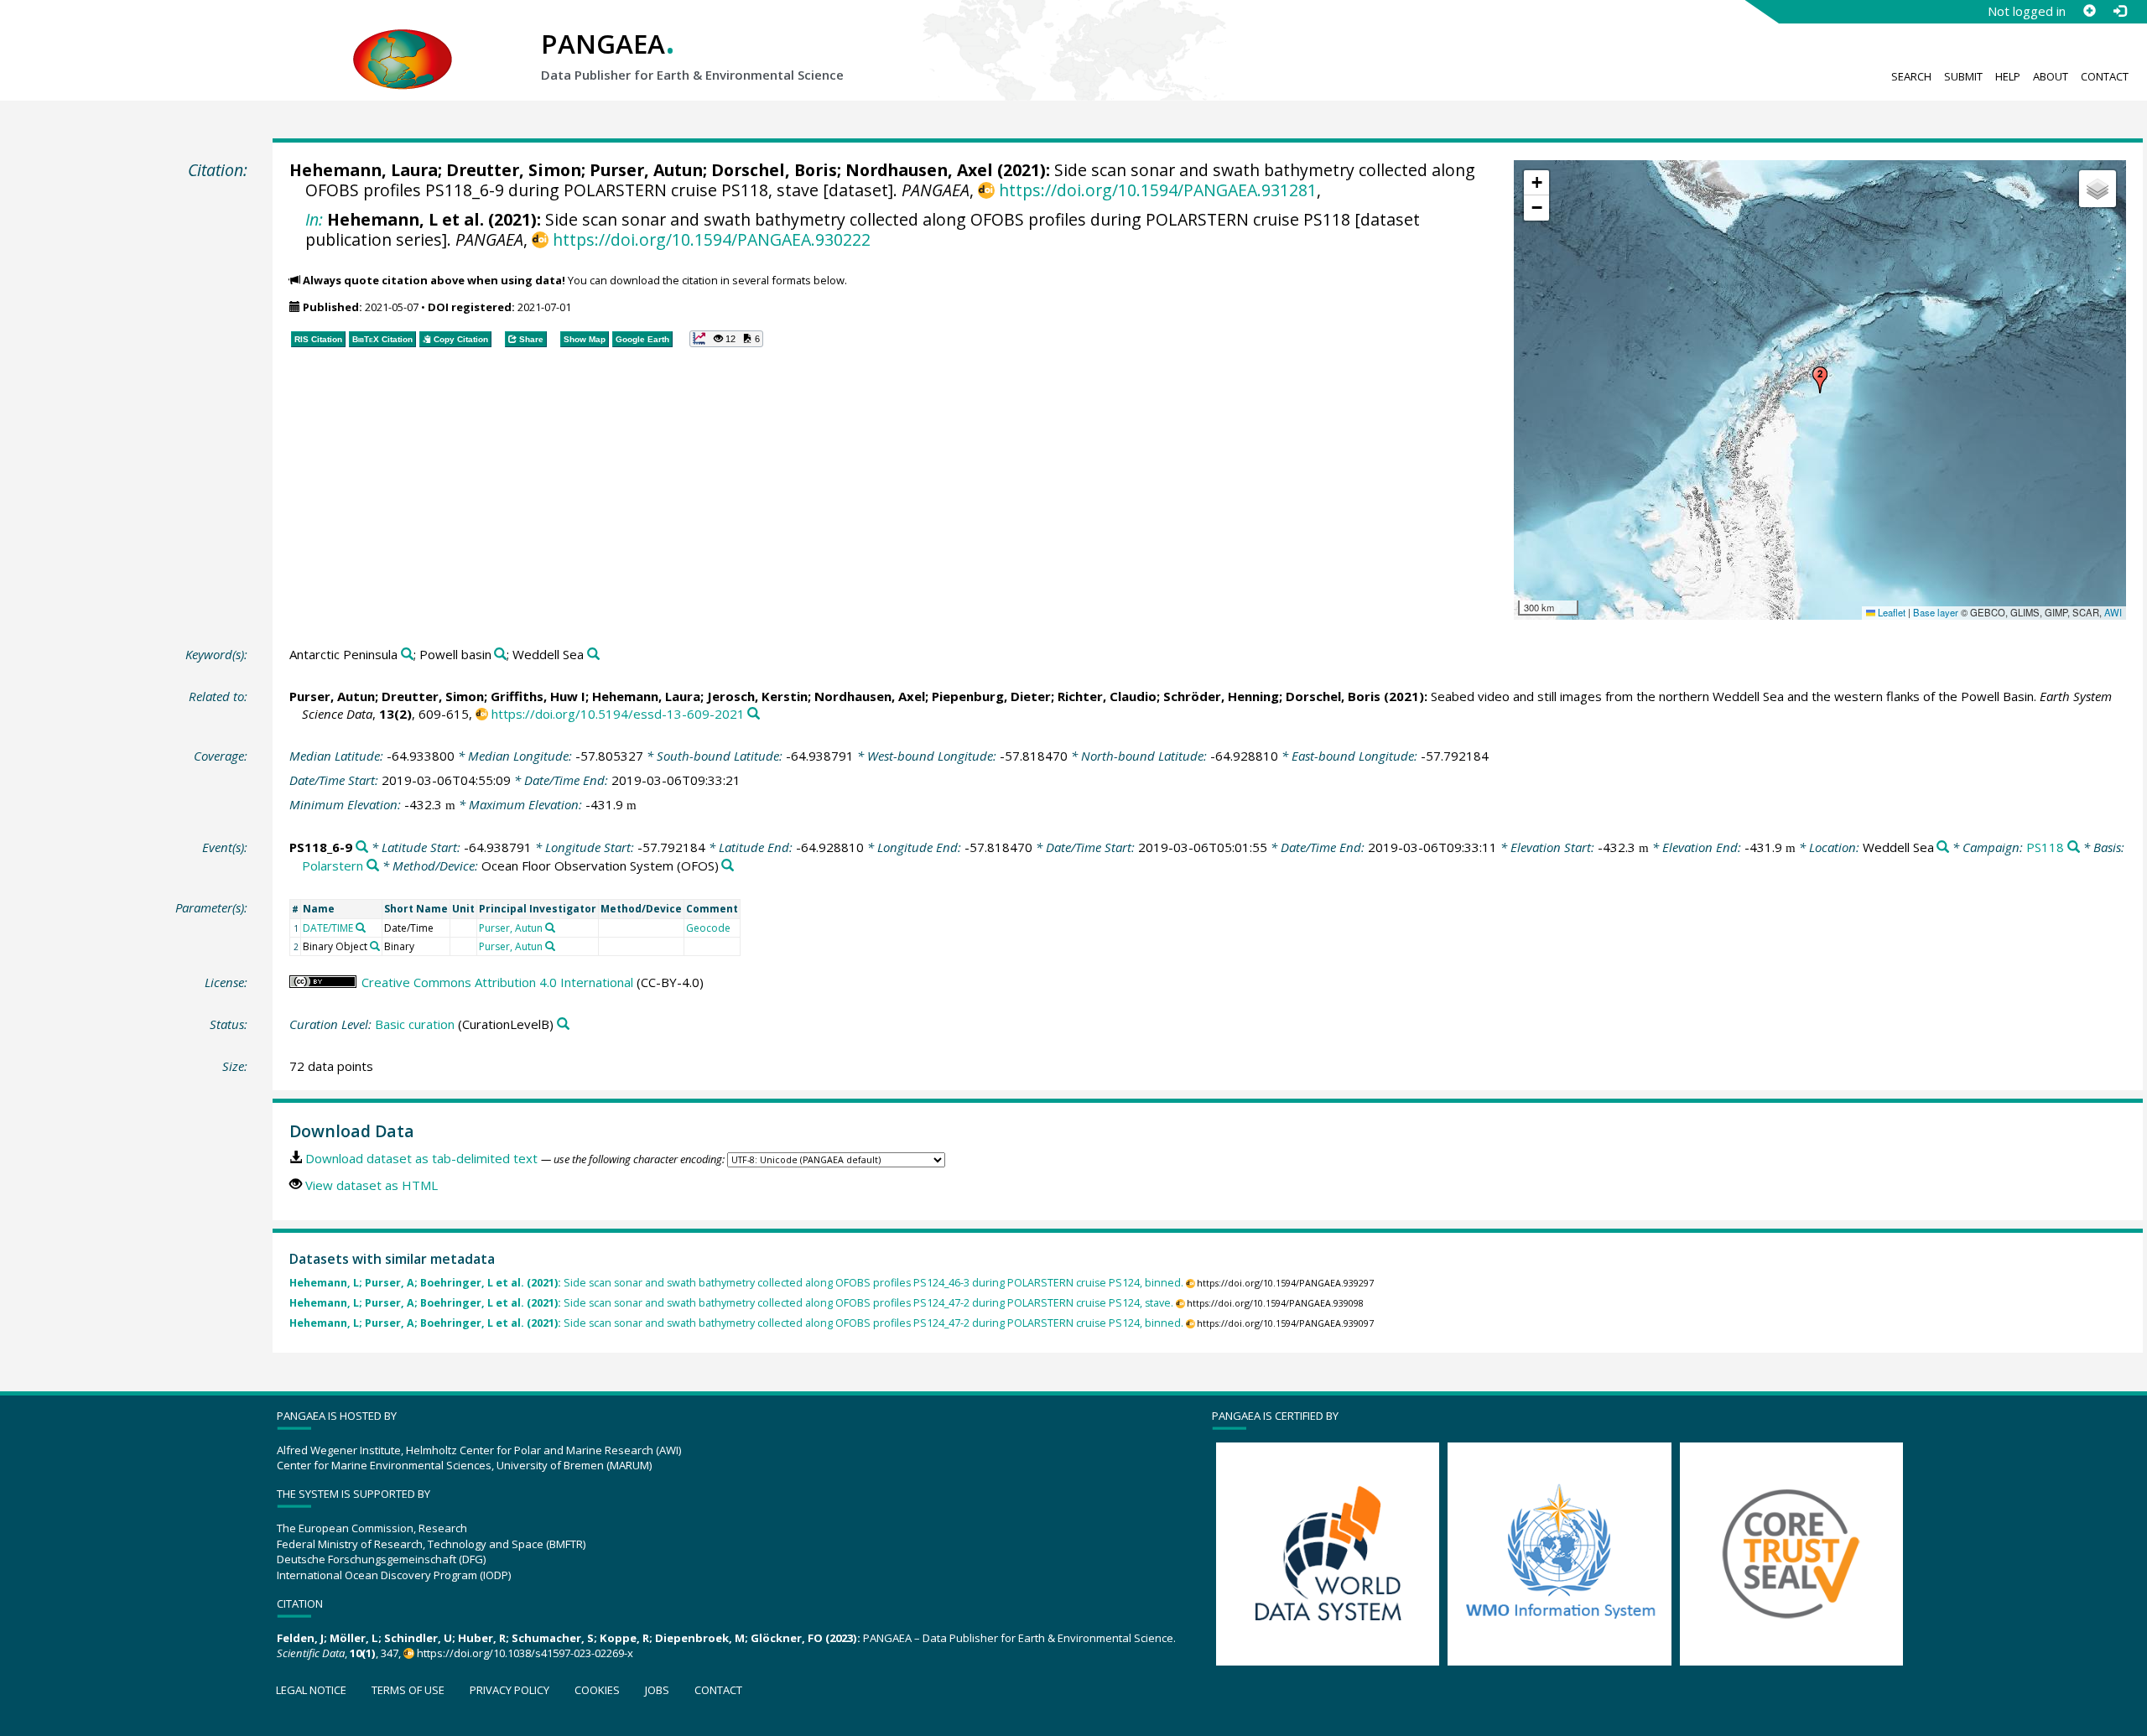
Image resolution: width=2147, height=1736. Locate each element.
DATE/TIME (328, 928)
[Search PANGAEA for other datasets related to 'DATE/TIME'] (361, 928)
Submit (1963, 76)
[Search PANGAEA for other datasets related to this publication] (754, 714)
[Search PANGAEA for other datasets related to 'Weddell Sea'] (593, 655)
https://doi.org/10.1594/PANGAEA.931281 (1157, 190)
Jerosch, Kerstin (757, 696)
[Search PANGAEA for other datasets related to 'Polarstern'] (373, 866)
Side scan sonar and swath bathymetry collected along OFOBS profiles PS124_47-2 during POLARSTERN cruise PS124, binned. (736, 1323)
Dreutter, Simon (514, 170)
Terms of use (408, 1690)
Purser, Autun (646, 170)
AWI (2113, 612)
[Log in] (2119, 11)
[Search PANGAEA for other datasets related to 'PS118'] (2074, 847)
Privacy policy (509, 1690)
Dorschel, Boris (774, 170)
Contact (2105, 76)
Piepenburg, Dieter (991, 696)
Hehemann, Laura (364, 170)
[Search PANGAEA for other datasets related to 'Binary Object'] (375, 946)
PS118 (2045, 847)
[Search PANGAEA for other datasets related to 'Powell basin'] (500, 655)
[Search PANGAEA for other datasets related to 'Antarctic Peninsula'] (407, 655)
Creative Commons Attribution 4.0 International (497, 982)
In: (314, 219)
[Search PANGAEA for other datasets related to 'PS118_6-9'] (362, 847)
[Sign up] (2089, 11)
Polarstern (333, 865)
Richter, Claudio (1107, 696)
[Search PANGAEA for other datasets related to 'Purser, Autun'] (550, 928)
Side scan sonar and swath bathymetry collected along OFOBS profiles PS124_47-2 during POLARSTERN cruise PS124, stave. (731, 1303)
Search (1911, 76)
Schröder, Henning (1221, 696)
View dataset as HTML (372, 1185)
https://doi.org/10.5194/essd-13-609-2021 (618, 714)
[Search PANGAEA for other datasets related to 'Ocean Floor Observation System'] (728, 866)
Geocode (708, 928)
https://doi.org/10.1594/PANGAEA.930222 (711, 239)
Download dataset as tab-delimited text (421, 1158)
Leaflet (1890, 612)
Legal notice (311, 1690)
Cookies (597, 1690)
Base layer (1936, 612)
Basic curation (415, 1024)
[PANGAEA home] (403, 43)
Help (2008, 76)
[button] (1820, 380)
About (2051, 76)
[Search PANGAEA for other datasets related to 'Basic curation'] (563, 1024)
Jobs (657, 1690)
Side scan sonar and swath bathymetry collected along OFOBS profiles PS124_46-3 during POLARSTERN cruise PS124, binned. (736, 1283)
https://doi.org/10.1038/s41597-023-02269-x (525, 1653)
